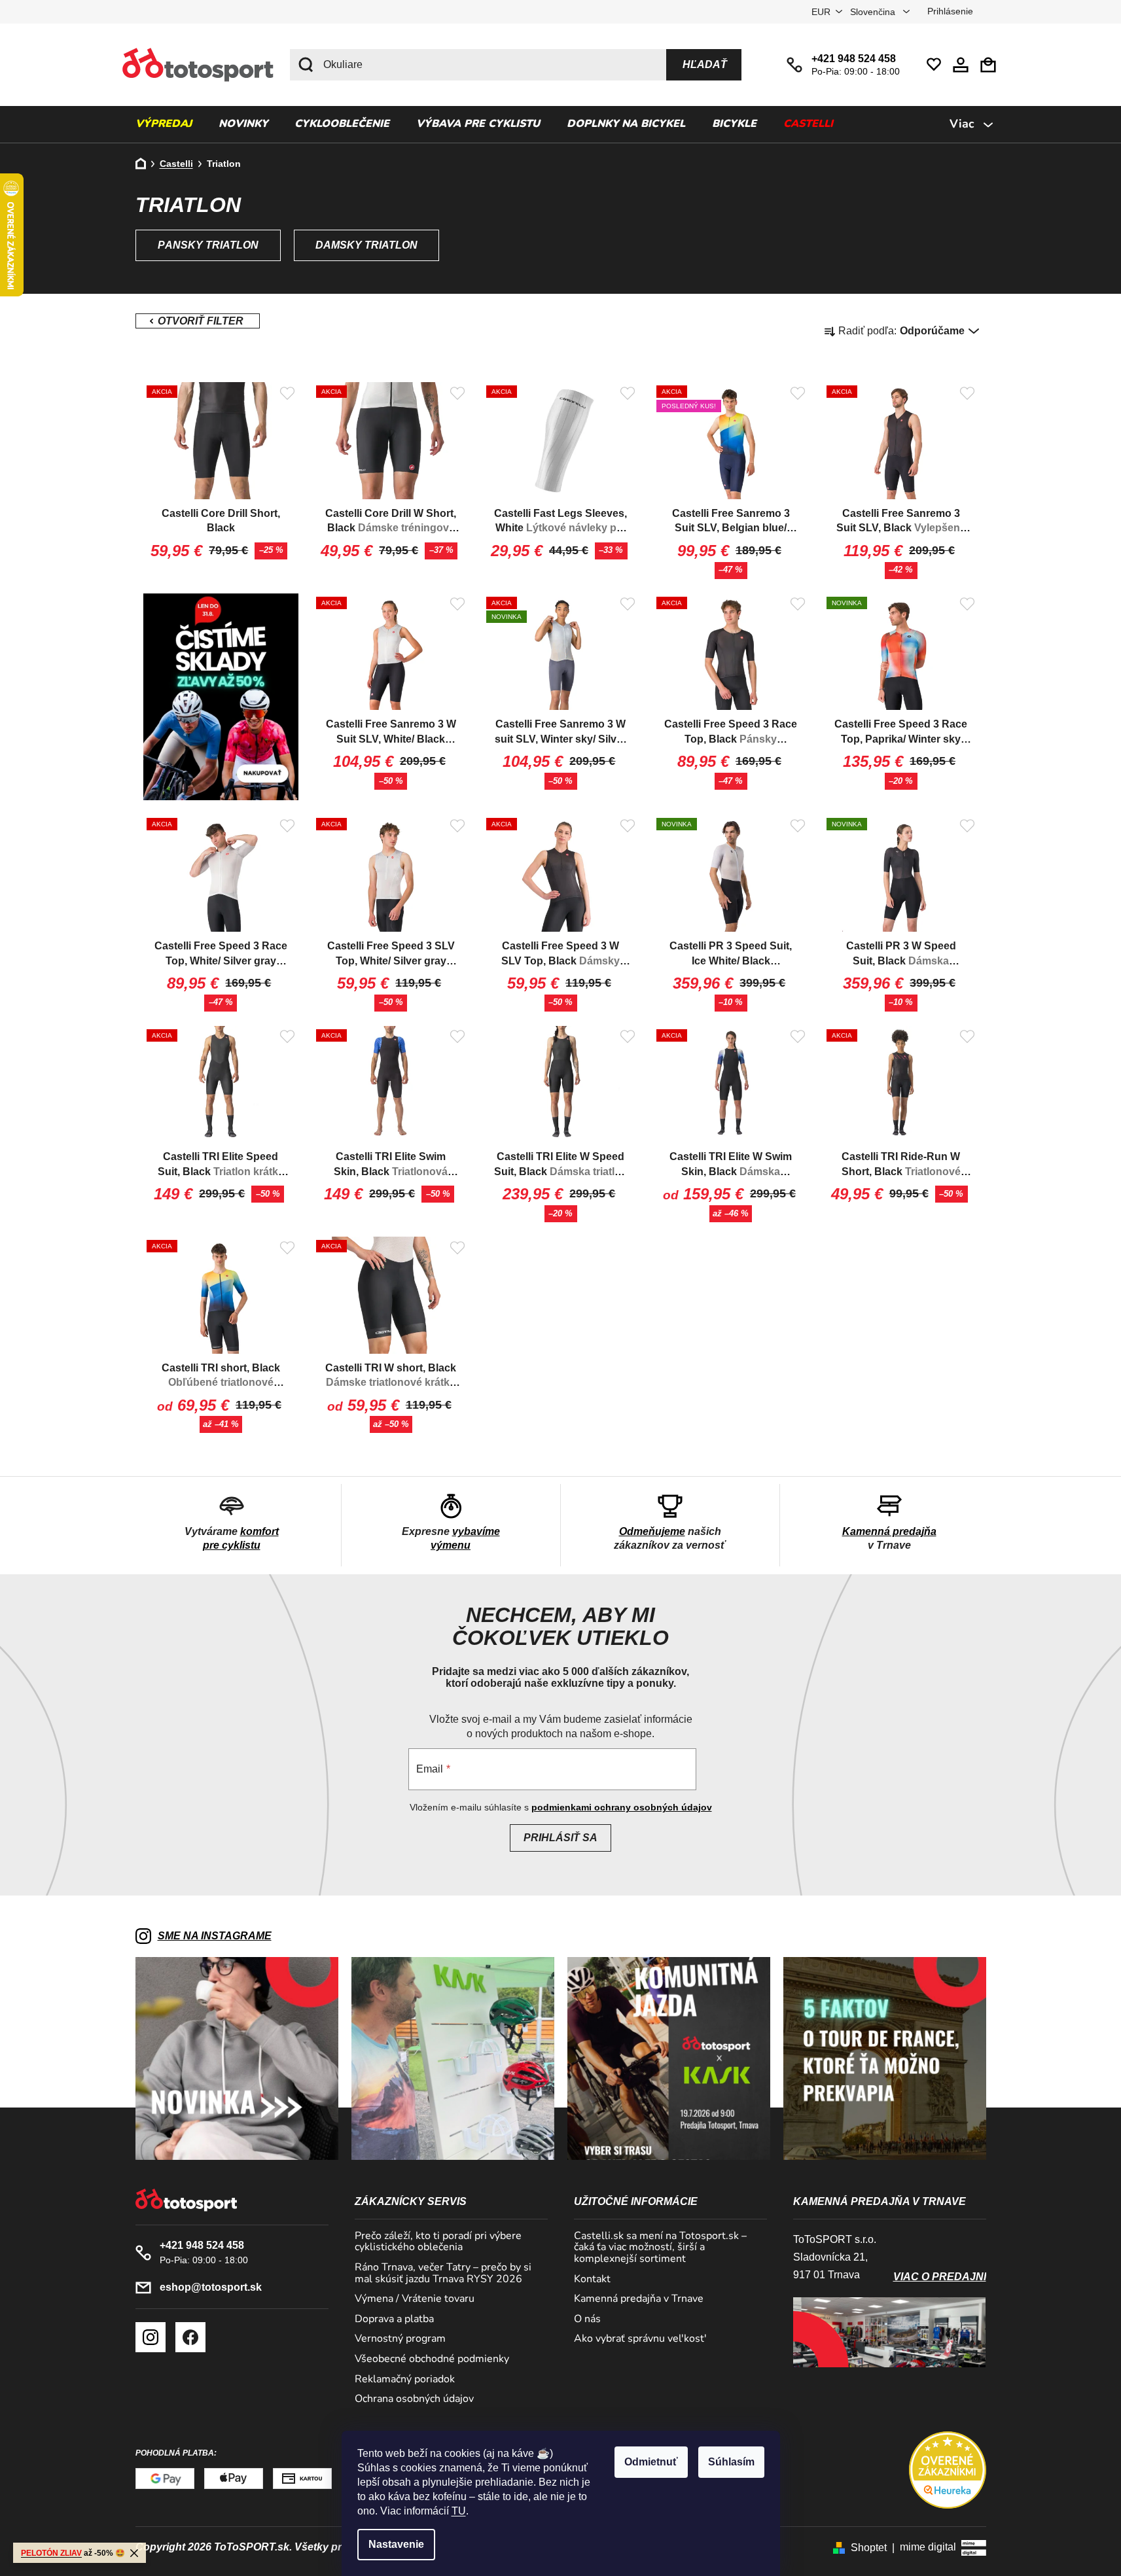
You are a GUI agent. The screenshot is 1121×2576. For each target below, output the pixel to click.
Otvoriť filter (198, 321)
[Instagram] (151, 2337)
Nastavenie (396, 2544)
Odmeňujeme (652, 1531)
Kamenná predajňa (889, 1531)
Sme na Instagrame (215, 1936)
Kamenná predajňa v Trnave (639, 2299)
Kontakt (592, 2280)
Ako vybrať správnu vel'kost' (640, 2339)
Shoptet (869, 2548)
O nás (587, 2320)
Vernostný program (400, 2339)
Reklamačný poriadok (405, 2380)
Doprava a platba (394, 2320)
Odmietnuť (651, 2462)
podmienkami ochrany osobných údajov (622, 1807)
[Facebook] (190, 2337)
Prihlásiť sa (560, 1838)
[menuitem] (164, 124)
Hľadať (705, 64)
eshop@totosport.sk (211, 2287)
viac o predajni (940, 2277)
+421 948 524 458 (854, 59)
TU (459, 2511)
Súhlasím (731, 2462)
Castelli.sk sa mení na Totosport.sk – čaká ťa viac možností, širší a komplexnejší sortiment (660, 2248)
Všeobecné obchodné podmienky (432, 2359)
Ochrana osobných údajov (414, 2399)
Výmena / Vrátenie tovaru (415, 2299)
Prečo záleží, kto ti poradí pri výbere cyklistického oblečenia (438, 2242)
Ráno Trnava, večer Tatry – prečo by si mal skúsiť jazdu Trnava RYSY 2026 (443, 2273)
